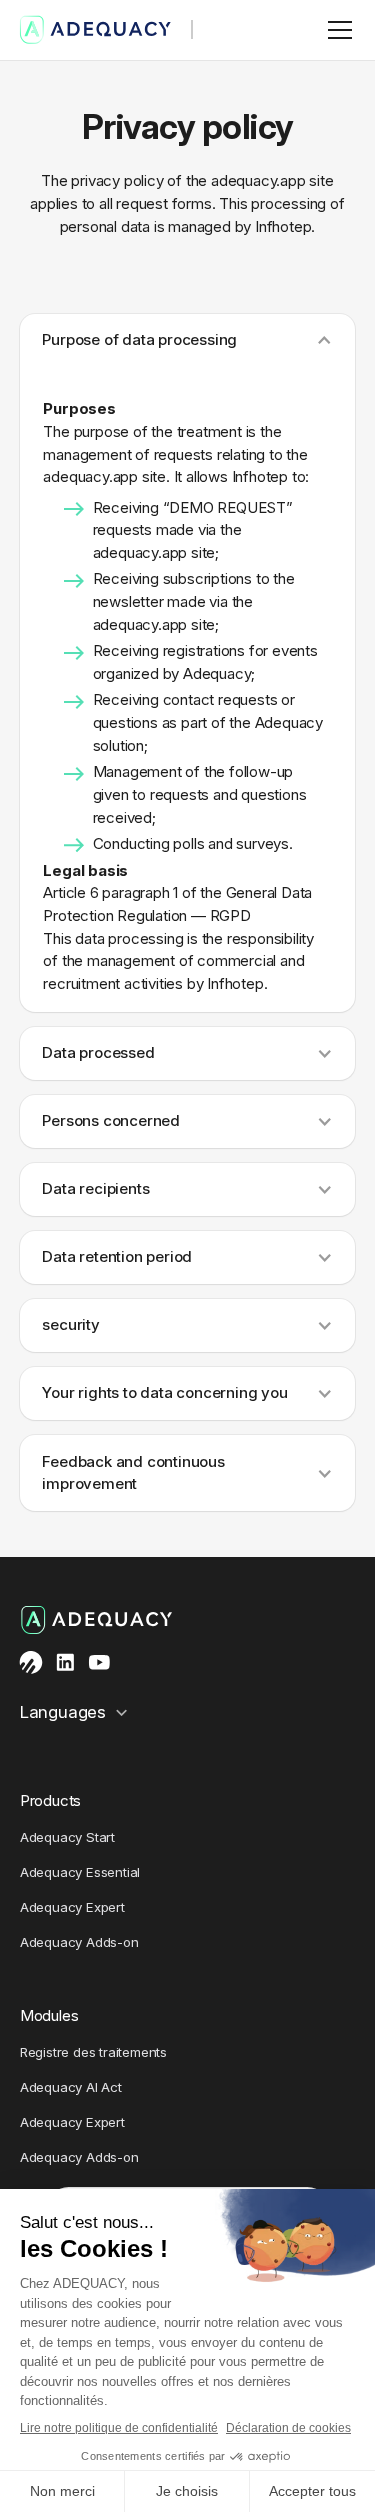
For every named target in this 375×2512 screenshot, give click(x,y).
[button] (336, 30)
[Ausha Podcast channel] (31, 1662)
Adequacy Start (67, 1837)
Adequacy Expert (72, 1907)
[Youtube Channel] (99, 1662)
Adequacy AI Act (71, 2087)
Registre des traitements (93, 2052)
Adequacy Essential (80, 1872)
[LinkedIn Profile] (65, 1662)
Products (50, 1800)
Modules (49, 2015)
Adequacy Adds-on (79, 1942)
